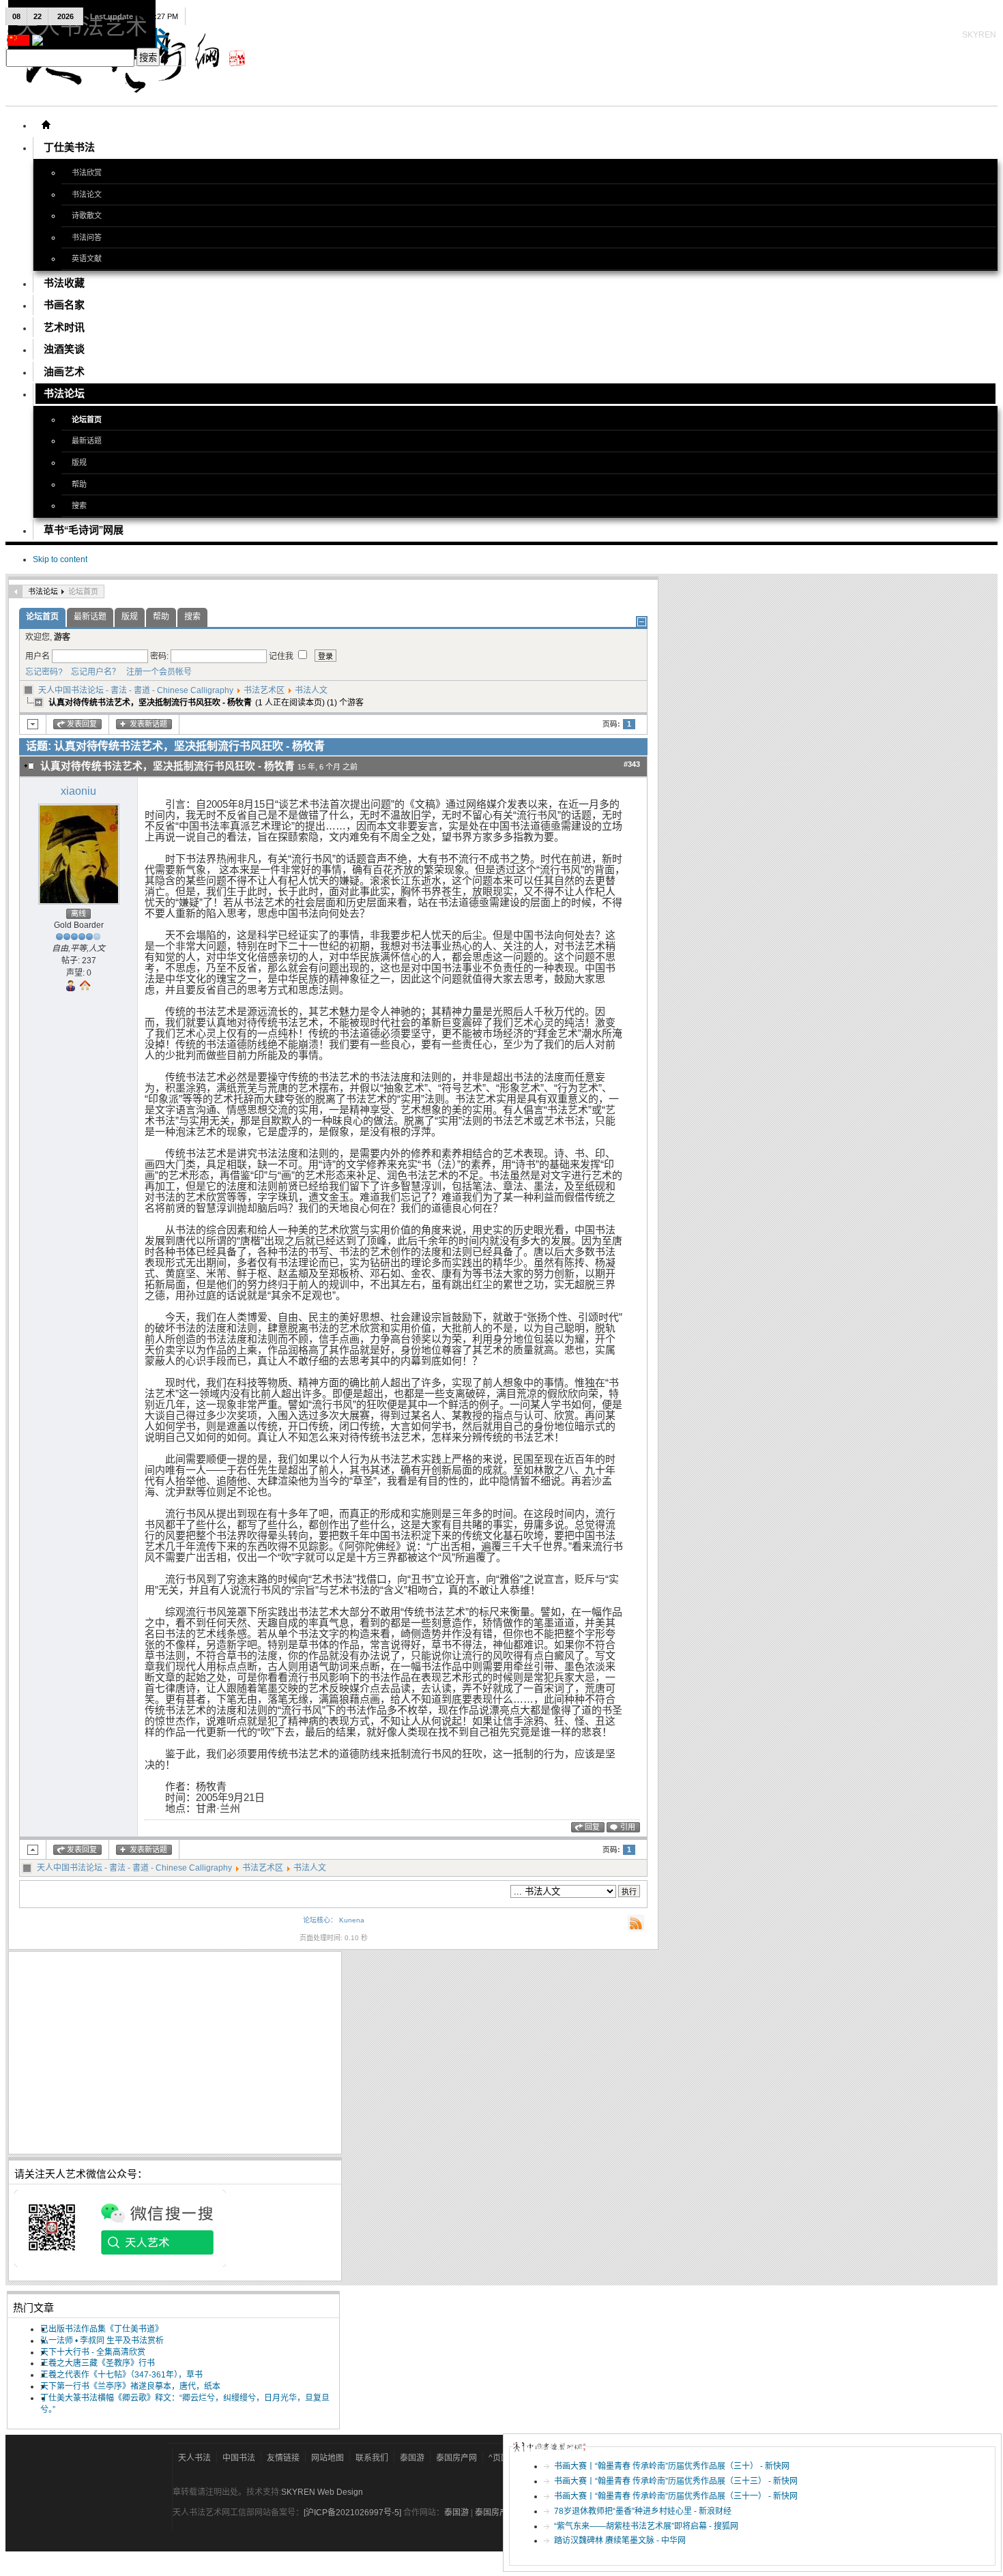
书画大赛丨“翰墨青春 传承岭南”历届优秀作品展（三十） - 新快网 (672, 2466)
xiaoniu (78, 791)
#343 (632, 764)
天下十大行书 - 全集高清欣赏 (93, 2352)
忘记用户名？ (92, 672)
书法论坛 (43, 591)
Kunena (352, 1920)
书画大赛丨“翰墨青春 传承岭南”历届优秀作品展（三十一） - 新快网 (676, 2496)
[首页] (46, 125)
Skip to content (60, 559)
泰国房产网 (456, 2458)
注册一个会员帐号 (157, 672)
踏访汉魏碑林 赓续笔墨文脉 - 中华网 (620, 2541)
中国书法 (239, 2458)
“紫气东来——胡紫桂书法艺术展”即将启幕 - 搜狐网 (646, 2526)
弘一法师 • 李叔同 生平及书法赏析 (102, 2341)
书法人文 (311, 690)
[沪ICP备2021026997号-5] (353, 2513)
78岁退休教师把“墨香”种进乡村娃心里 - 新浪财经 (643, 2511)
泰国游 (412, 2458)
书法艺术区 (264, 690)
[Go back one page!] (16, 591)
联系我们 (372, 2458)
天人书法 (194, 2458)
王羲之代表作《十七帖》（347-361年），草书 (121, 2375)
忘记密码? (44, 672)
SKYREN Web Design (322, 2492)
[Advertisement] (175, 2053)
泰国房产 (491, 2513)
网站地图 (328, 2458)
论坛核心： (320, 1920)
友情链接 (283, 2458)
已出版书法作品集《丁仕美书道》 (102, 2329)
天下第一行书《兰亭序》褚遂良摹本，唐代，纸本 (130, 2386)
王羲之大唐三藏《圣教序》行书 (98, 2363)
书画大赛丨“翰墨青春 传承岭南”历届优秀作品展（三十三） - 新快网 (676, 2481)
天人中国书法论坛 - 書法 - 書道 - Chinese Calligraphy (136, 690)
